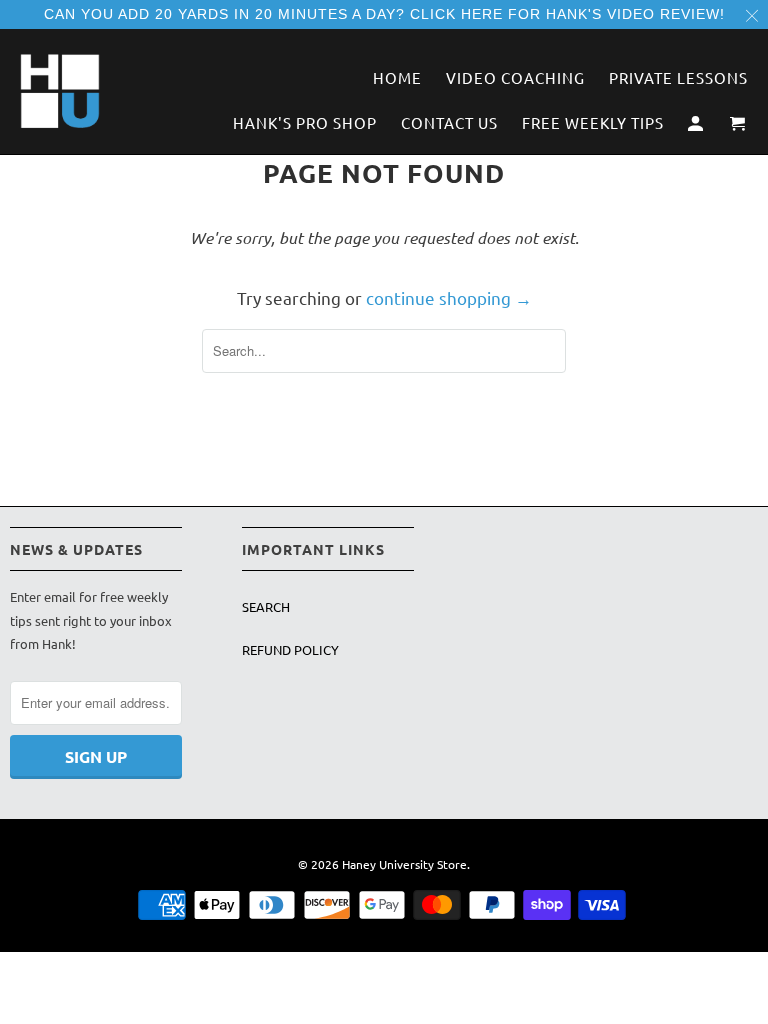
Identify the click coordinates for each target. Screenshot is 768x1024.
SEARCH (266, 606)
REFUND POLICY (290, 649)
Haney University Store (404, 864)
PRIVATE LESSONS (678, 78)
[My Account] (697, 126)
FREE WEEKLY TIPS (593, 123)
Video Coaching (515, 78)
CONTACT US (449, 123)
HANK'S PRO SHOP (305, 123)
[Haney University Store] (60, 91)
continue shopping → (449, 297)
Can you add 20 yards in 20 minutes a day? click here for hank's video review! (384, 14)
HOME (397, 78)
